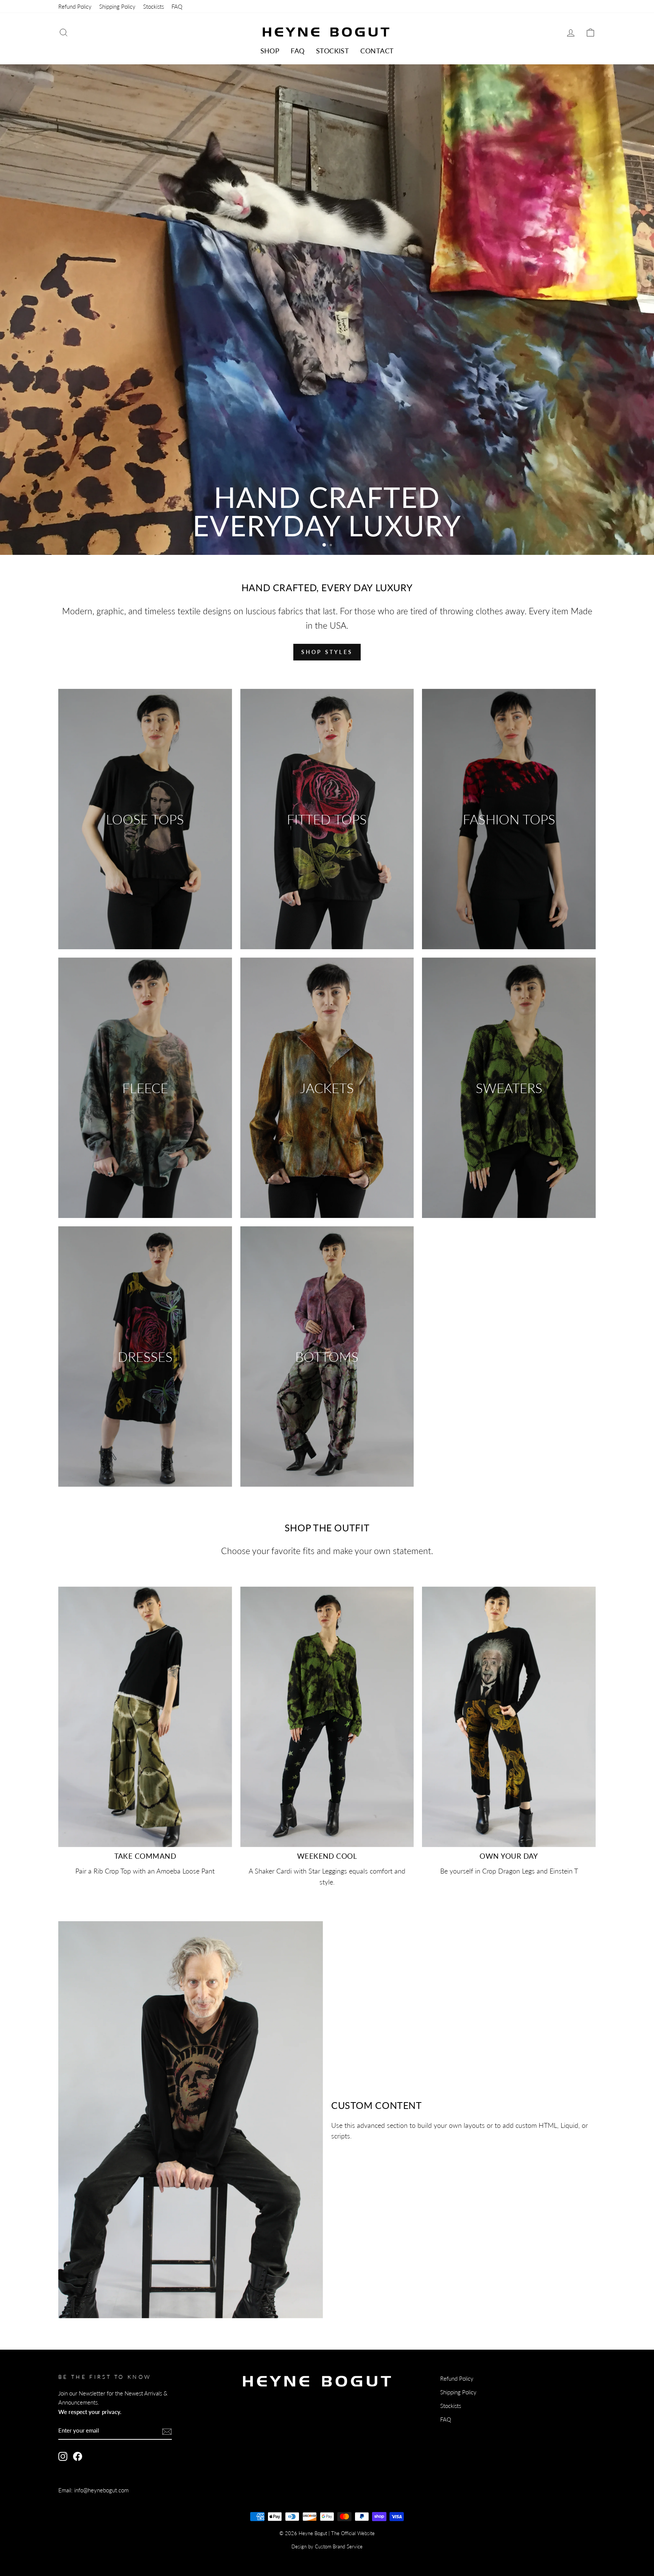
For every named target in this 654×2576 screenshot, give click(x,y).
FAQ (177, 6)
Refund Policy (75, 6)
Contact (377, 51)
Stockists (153, 6)
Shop (270, 51)
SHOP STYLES (327, 652)
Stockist (333, 51)
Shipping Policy (117, 6)
